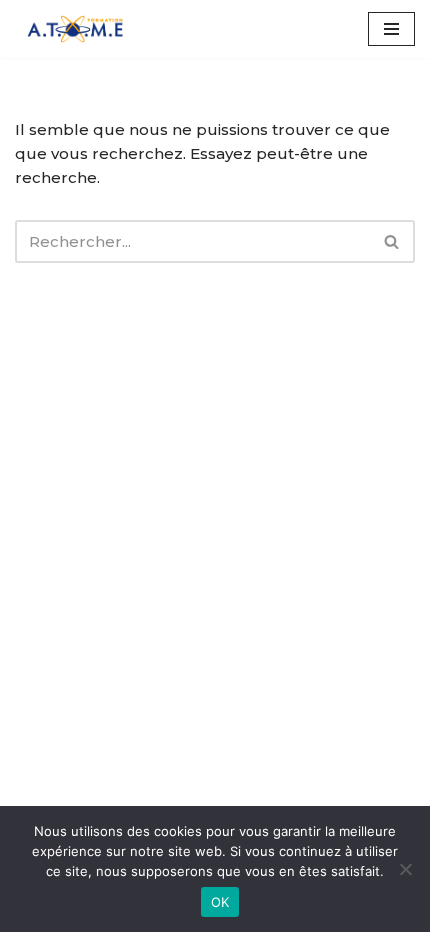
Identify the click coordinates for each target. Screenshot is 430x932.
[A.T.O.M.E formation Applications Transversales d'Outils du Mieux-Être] (75, 29)
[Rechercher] (392, 241)
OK (220, 902)
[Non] (405, 869)
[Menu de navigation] (391, 29)
